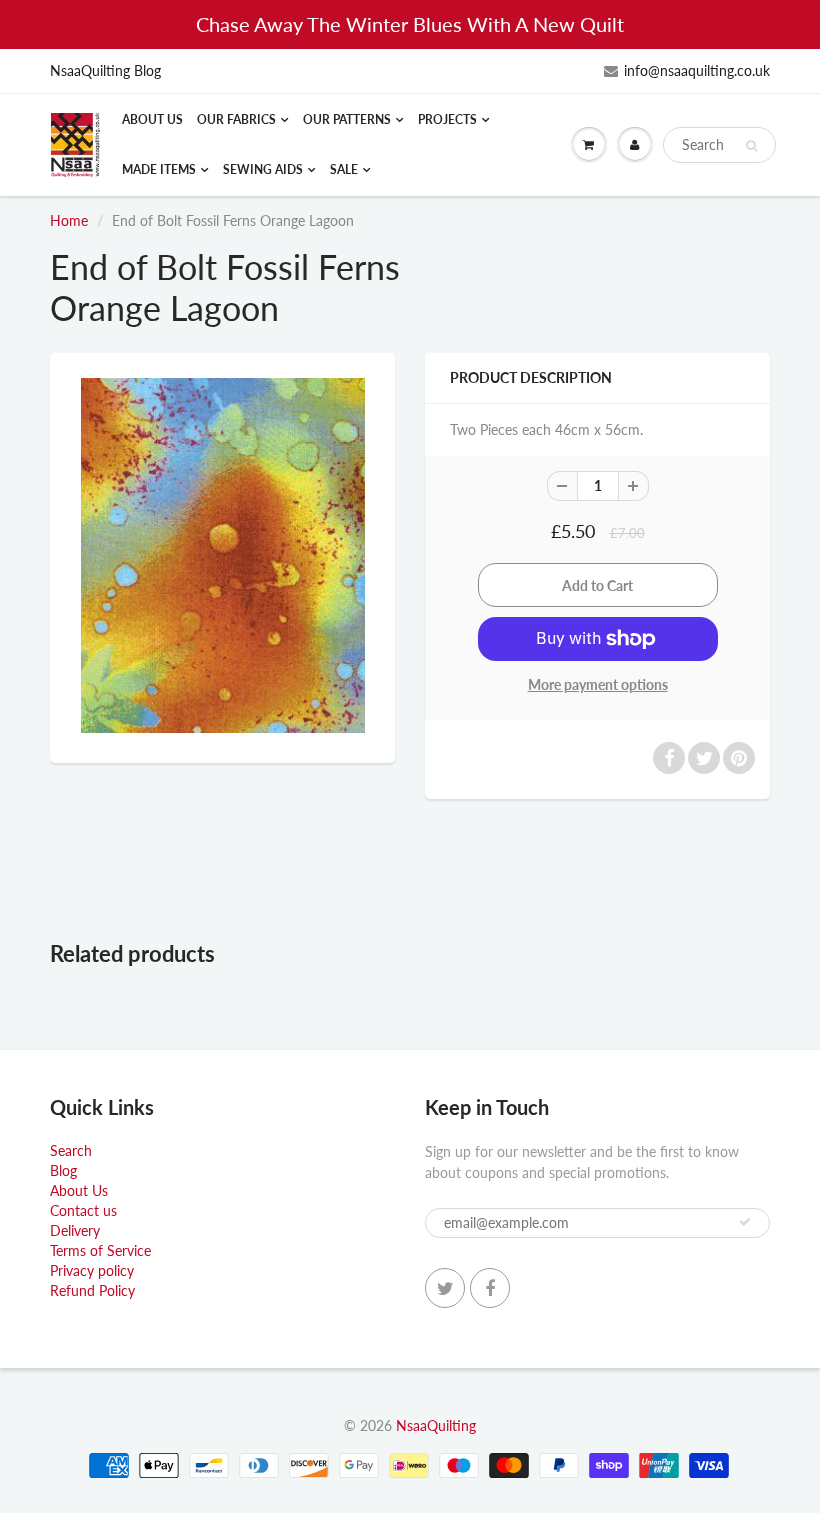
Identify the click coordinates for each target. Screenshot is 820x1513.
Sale (344, 169)
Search (71, 1150)
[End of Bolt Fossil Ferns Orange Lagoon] (222, 555)
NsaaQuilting (436, 1425)
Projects (447, 119)
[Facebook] (490, 1288)
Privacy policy (92, 1270)
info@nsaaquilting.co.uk (697, 70)
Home (69, 220)
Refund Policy (92, 1290)
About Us (152, 119)
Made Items (159, 169)
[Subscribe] (745, 1222)
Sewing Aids (263, 169)
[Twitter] (445, 1288)
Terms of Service (100, 1250)
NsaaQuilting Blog (105, 70)
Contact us (83, 1210)
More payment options (598, 684)
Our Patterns (347, 119)
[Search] (751, 146)
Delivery (75, 1230)
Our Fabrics (236, 119)
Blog (63, 1170)
